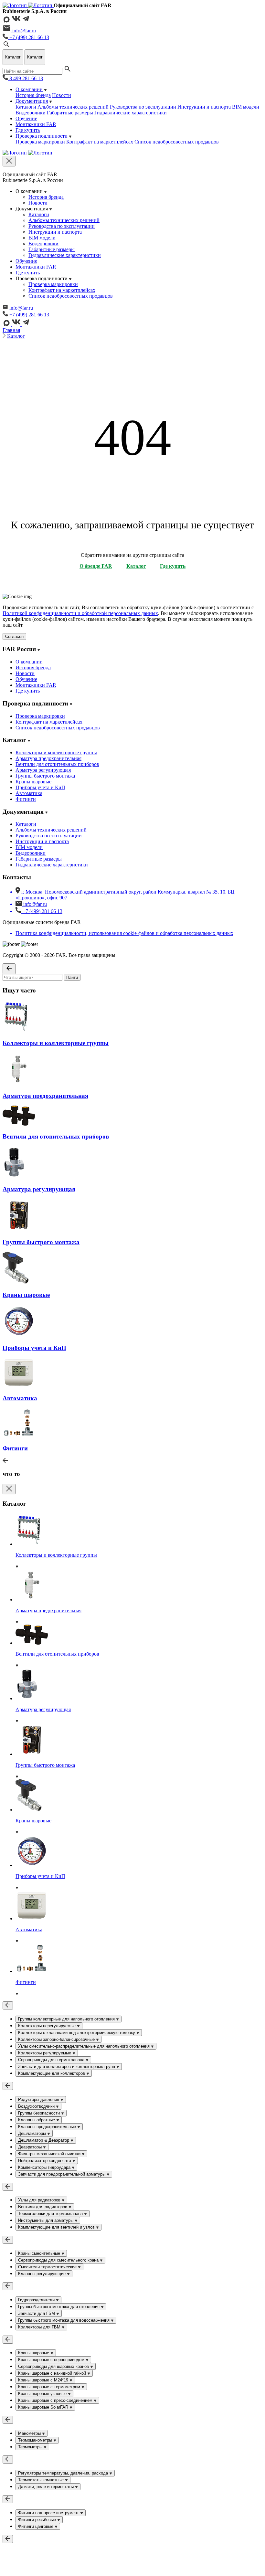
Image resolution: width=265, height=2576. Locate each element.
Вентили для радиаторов (43, 2207)
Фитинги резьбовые (38, 2520)
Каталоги (26, 107)
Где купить (28, 130)
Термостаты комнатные (42, 2480)
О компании (29, 89)
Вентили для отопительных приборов (57, 764)
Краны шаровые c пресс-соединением (56, 2400)
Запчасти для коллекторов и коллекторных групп (67, 2067)
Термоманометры (36, 2440)
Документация (32, 101)
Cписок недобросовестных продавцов (177, 142)
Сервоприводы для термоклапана (52, 2060)
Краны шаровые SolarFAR (44, 2407)
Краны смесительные (40, 2253)
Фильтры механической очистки (50, 2154)
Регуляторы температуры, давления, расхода (64, 2473)
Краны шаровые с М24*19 (44, 2380)
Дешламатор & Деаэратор (44, 2140)
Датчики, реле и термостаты (47, 2487)
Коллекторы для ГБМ (40, 2327)
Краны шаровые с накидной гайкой (53, 2373)
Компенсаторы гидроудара (45, 2167)
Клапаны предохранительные (48, 2127)
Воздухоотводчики (37, 2106)
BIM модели (246, 107)
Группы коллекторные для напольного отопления (67, 2019)
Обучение (26, 118)
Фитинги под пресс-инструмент (49, 2513)
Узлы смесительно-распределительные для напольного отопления (85, 2046)
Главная (11, 330)
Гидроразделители (37, 2300)
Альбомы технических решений (73, 107)
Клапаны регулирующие (42, 2274)
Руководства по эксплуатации (143, 107)
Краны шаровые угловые (43, 2394)
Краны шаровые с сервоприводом (52, 2360)
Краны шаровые (33, 782)
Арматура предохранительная (48, 758)
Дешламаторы (33, 2133)
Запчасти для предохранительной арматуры (62, 2174)
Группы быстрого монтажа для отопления (59, 2307)
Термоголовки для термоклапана (51, 2214)
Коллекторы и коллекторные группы (56, 753)
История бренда (33, 95)
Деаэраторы (31, 2147)
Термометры (31, 2447)
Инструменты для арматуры (46, 2220)
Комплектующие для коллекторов (52, 2073)
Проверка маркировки (40, 142)
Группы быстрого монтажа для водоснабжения (64, 2320)
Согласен (14, 636)
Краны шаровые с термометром (50, 2387)
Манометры (30, 2433)
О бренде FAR (96, 566)
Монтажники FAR (36, 124)
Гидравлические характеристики (131, 113)
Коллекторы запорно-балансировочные (57, 2039)
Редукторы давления (39, 2099)
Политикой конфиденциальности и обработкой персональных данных (80, 613)
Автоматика (29, 793)
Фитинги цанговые (36, 2526)
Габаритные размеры (70, 113)
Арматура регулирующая (43, 770)
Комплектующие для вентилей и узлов (57, 2227)
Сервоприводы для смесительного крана (59, 2260)
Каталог (16, 336)
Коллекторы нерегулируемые (48, 2026)
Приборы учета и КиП (40, 787)
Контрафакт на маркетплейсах (100, 142)
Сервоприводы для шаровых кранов (54, 2366)
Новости (62, 95)
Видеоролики (31, 113)
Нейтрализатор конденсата (45, 2161)
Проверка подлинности (42, 136)
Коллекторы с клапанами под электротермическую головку (77, 2033)
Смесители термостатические (48, 2267)
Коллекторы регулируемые (45, 2053)
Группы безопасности (40, 2113)
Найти (72, 977)
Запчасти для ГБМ (37, 2313)
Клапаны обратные (37, 2120)
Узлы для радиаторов (40, 2200)
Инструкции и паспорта (204, 107)
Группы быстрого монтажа (45, 776)
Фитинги (26, 799)
